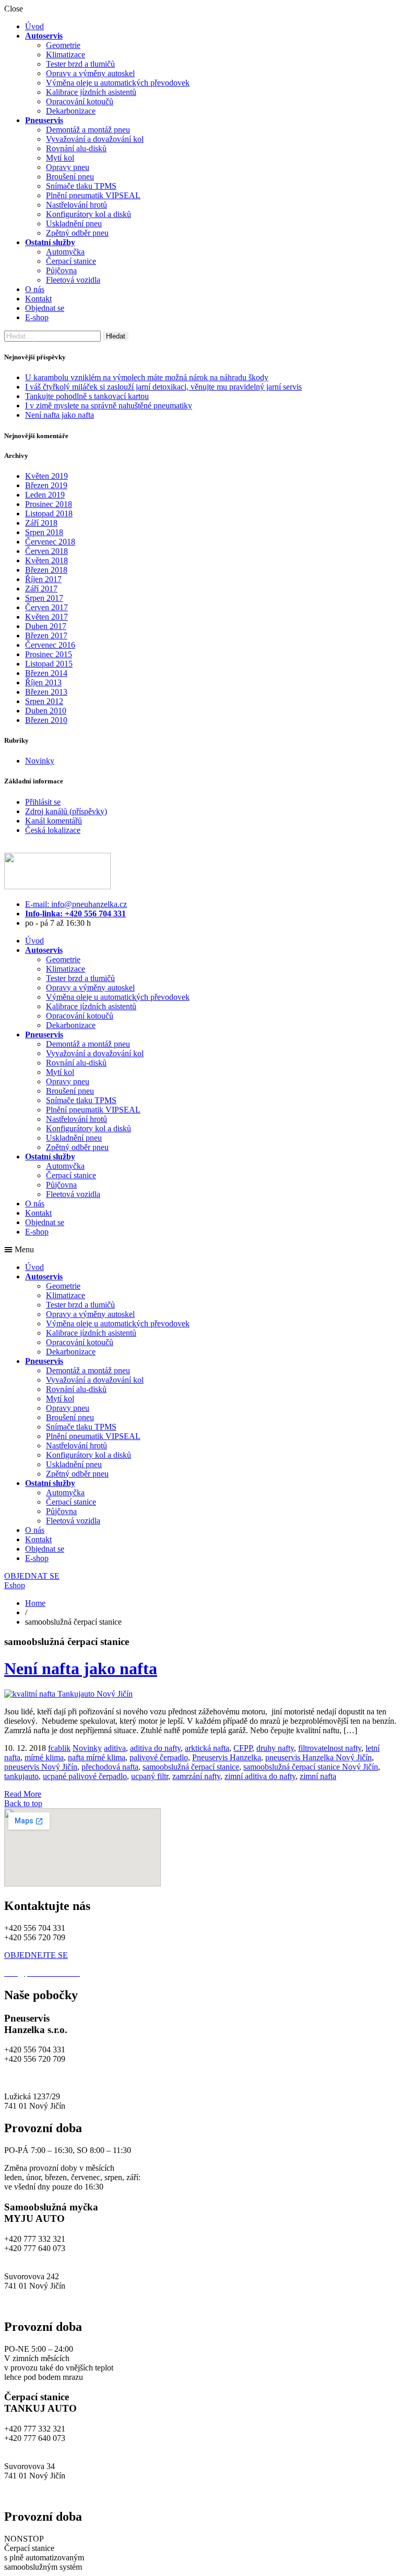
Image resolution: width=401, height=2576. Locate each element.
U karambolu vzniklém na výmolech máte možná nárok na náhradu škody (147, 377)
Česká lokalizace (53, 830)
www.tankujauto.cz (36, 2494)
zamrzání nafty (196, 1776)
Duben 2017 (46, 626)
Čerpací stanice (71, 261)
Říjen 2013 (43, 682)
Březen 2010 (46, 720)
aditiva (115, 1748)
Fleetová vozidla (73, 280)
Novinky (40, 761)
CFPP (243, 1748)
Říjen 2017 (43, 579)
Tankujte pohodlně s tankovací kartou (87, 396)
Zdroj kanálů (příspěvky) (66, 811)
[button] (200, 1250)
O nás (35, 289)
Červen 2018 (46, 551)
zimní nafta (318, 1776)
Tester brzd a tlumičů (80, 64)
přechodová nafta (110, 1767)
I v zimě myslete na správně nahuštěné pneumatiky (109, 406)
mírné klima (44, 1757)
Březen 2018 (46, 570)
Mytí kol (60, 158)
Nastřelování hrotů (76, 205)
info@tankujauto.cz (37, 2447)
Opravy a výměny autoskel (90, 73)
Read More (23, 1794)
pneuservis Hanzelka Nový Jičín (319, 1757)
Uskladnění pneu (74, 223)
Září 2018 (41, 523)
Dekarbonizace (71, 111)
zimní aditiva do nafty (260, 1776)
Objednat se (45, 308)
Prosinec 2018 (49, 504)
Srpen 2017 (44, 598)
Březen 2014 (46, 673)
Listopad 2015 (49, 664)
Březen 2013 (46, 692)
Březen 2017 (46, 636)
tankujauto (21, 1776)
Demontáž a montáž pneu (88, 130)
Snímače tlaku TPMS (81, 186)
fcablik (59, 1748)
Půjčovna (61, 270)
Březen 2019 (46, 485)
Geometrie (63, 45)
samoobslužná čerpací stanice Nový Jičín (311, 1767)
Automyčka (65, 252)
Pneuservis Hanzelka (227, 1757)
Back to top (23, 1803)
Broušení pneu (70, 177)
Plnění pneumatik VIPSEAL (93, 195)
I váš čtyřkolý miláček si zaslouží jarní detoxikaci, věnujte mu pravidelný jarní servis (163, 387)
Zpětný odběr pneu (77, 233)
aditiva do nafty (155, 1748)
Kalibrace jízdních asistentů (91, 92)
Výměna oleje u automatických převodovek (118, 83)
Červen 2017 (46, 607)
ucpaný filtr (150, 1776)
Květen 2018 (46, 560)
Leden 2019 (45, 495)
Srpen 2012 (44, 701)
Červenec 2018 (50, 542)
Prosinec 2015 (49, 654)
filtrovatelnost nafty (330, 1748)
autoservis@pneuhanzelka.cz (130, 2078)
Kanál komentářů (54, 821)
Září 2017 (41, 589)
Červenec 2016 (50, 645)
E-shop (37, 317)
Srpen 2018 (44, 532)
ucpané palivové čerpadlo (85, 1776)
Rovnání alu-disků (76, 148)
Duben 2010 (46, 711)
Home (35, 1603)
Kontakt (38, 299)
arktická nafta (207, 1748)
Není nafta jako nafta (60, 415)
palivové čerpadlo (159, 1757)
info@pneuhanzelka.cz (42, 2078)
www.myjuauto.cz (34, 2305)
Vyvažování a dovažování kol (95, 139)
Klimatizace (66, 55)
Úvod (34, 26)
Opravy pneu (68, 167)
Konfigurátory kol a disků (89, 214)
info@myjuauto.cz (35, 2258)
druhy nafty (275, 1748)
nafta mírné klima (97, 1757)
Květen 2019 (46, 476)
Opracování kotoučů (80, 101)
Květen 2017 (46, 617)
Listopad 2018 (49, 513)
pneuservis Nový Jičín (41, 1767)
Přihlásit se (43, 802)
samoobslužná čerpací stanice (191, 1767)
